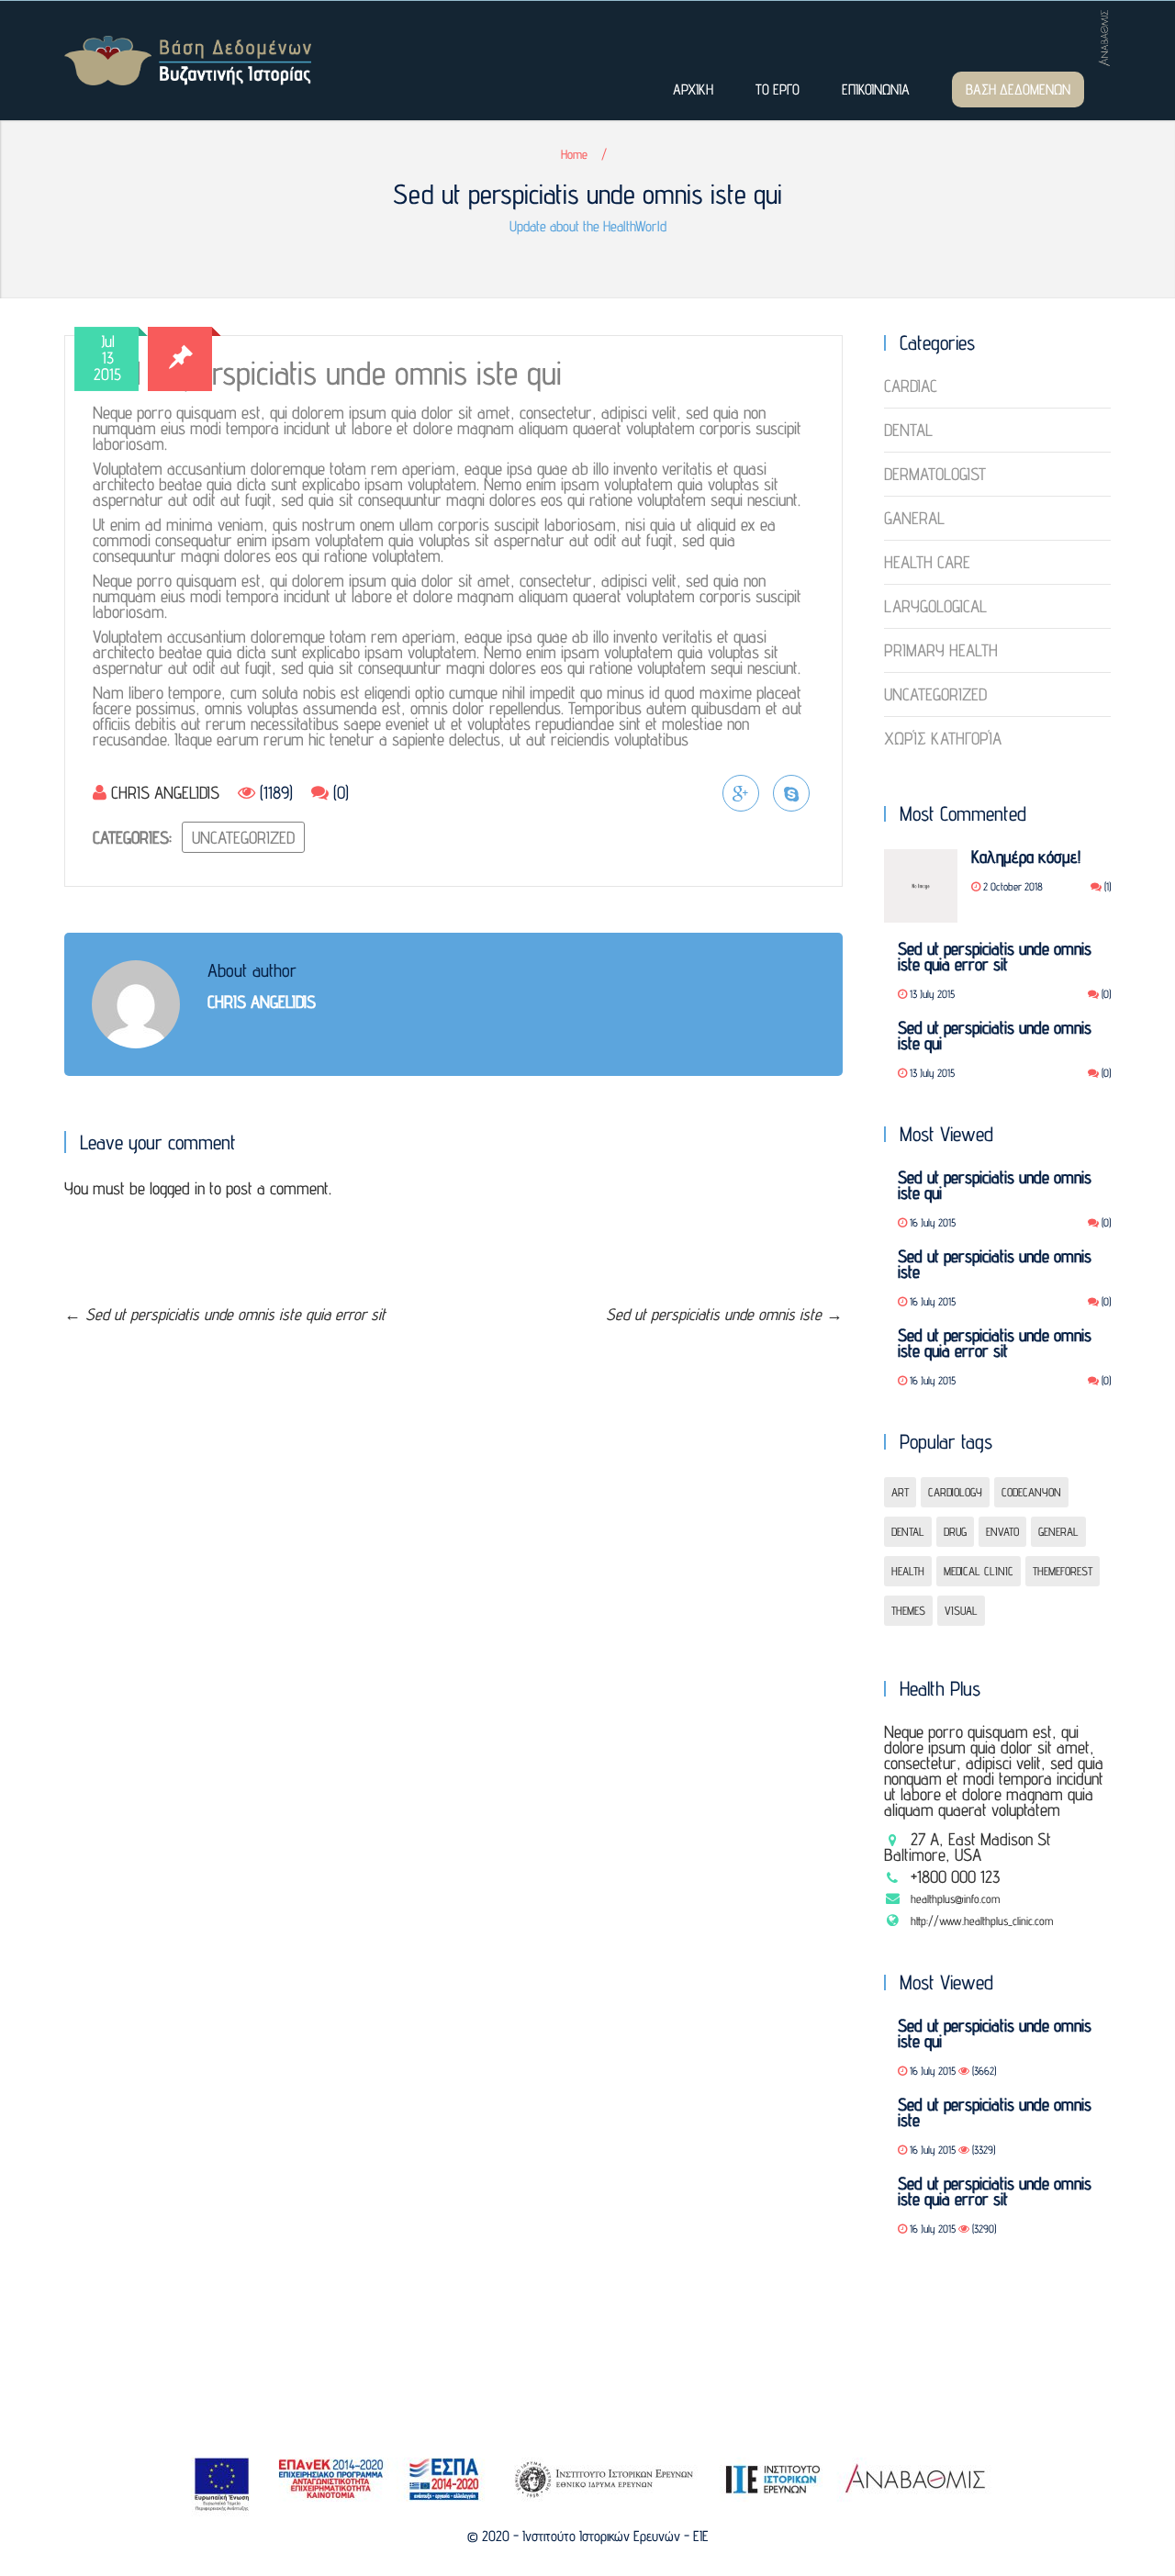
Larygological (935, 606)
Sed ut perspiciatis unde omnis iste (724, 1314)
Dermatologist (935, 474)
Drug (955, 1531)
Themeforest (1063, 1571)
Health (908, 1571)
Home (574, 154)
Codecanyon (1031, 1492)
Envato (1002, 1531)
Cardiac (911, 387)
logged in (177, 1188)
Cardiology (955, 1492)
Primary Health (941, 650)
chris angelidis (165, 792)
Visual (961, 1610)
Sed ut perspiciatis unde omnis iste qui (995, 1035)
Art (900, 1492)
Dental (908, 430)
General (1058, 1531)
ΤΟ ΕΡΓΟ (778, 90)
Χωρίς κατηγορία (943, 738)
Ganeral (914, 518)
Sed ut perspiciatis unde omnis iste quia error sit (225, 1314)
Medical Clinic (979, 1571)
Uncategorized (243, 837)
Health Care (927, 562)
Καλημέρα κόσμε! (1026, 857)
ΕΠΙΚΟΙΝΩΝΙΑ (876, 90)
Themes (908, 1610)
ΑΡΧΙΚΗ (693, 90)
